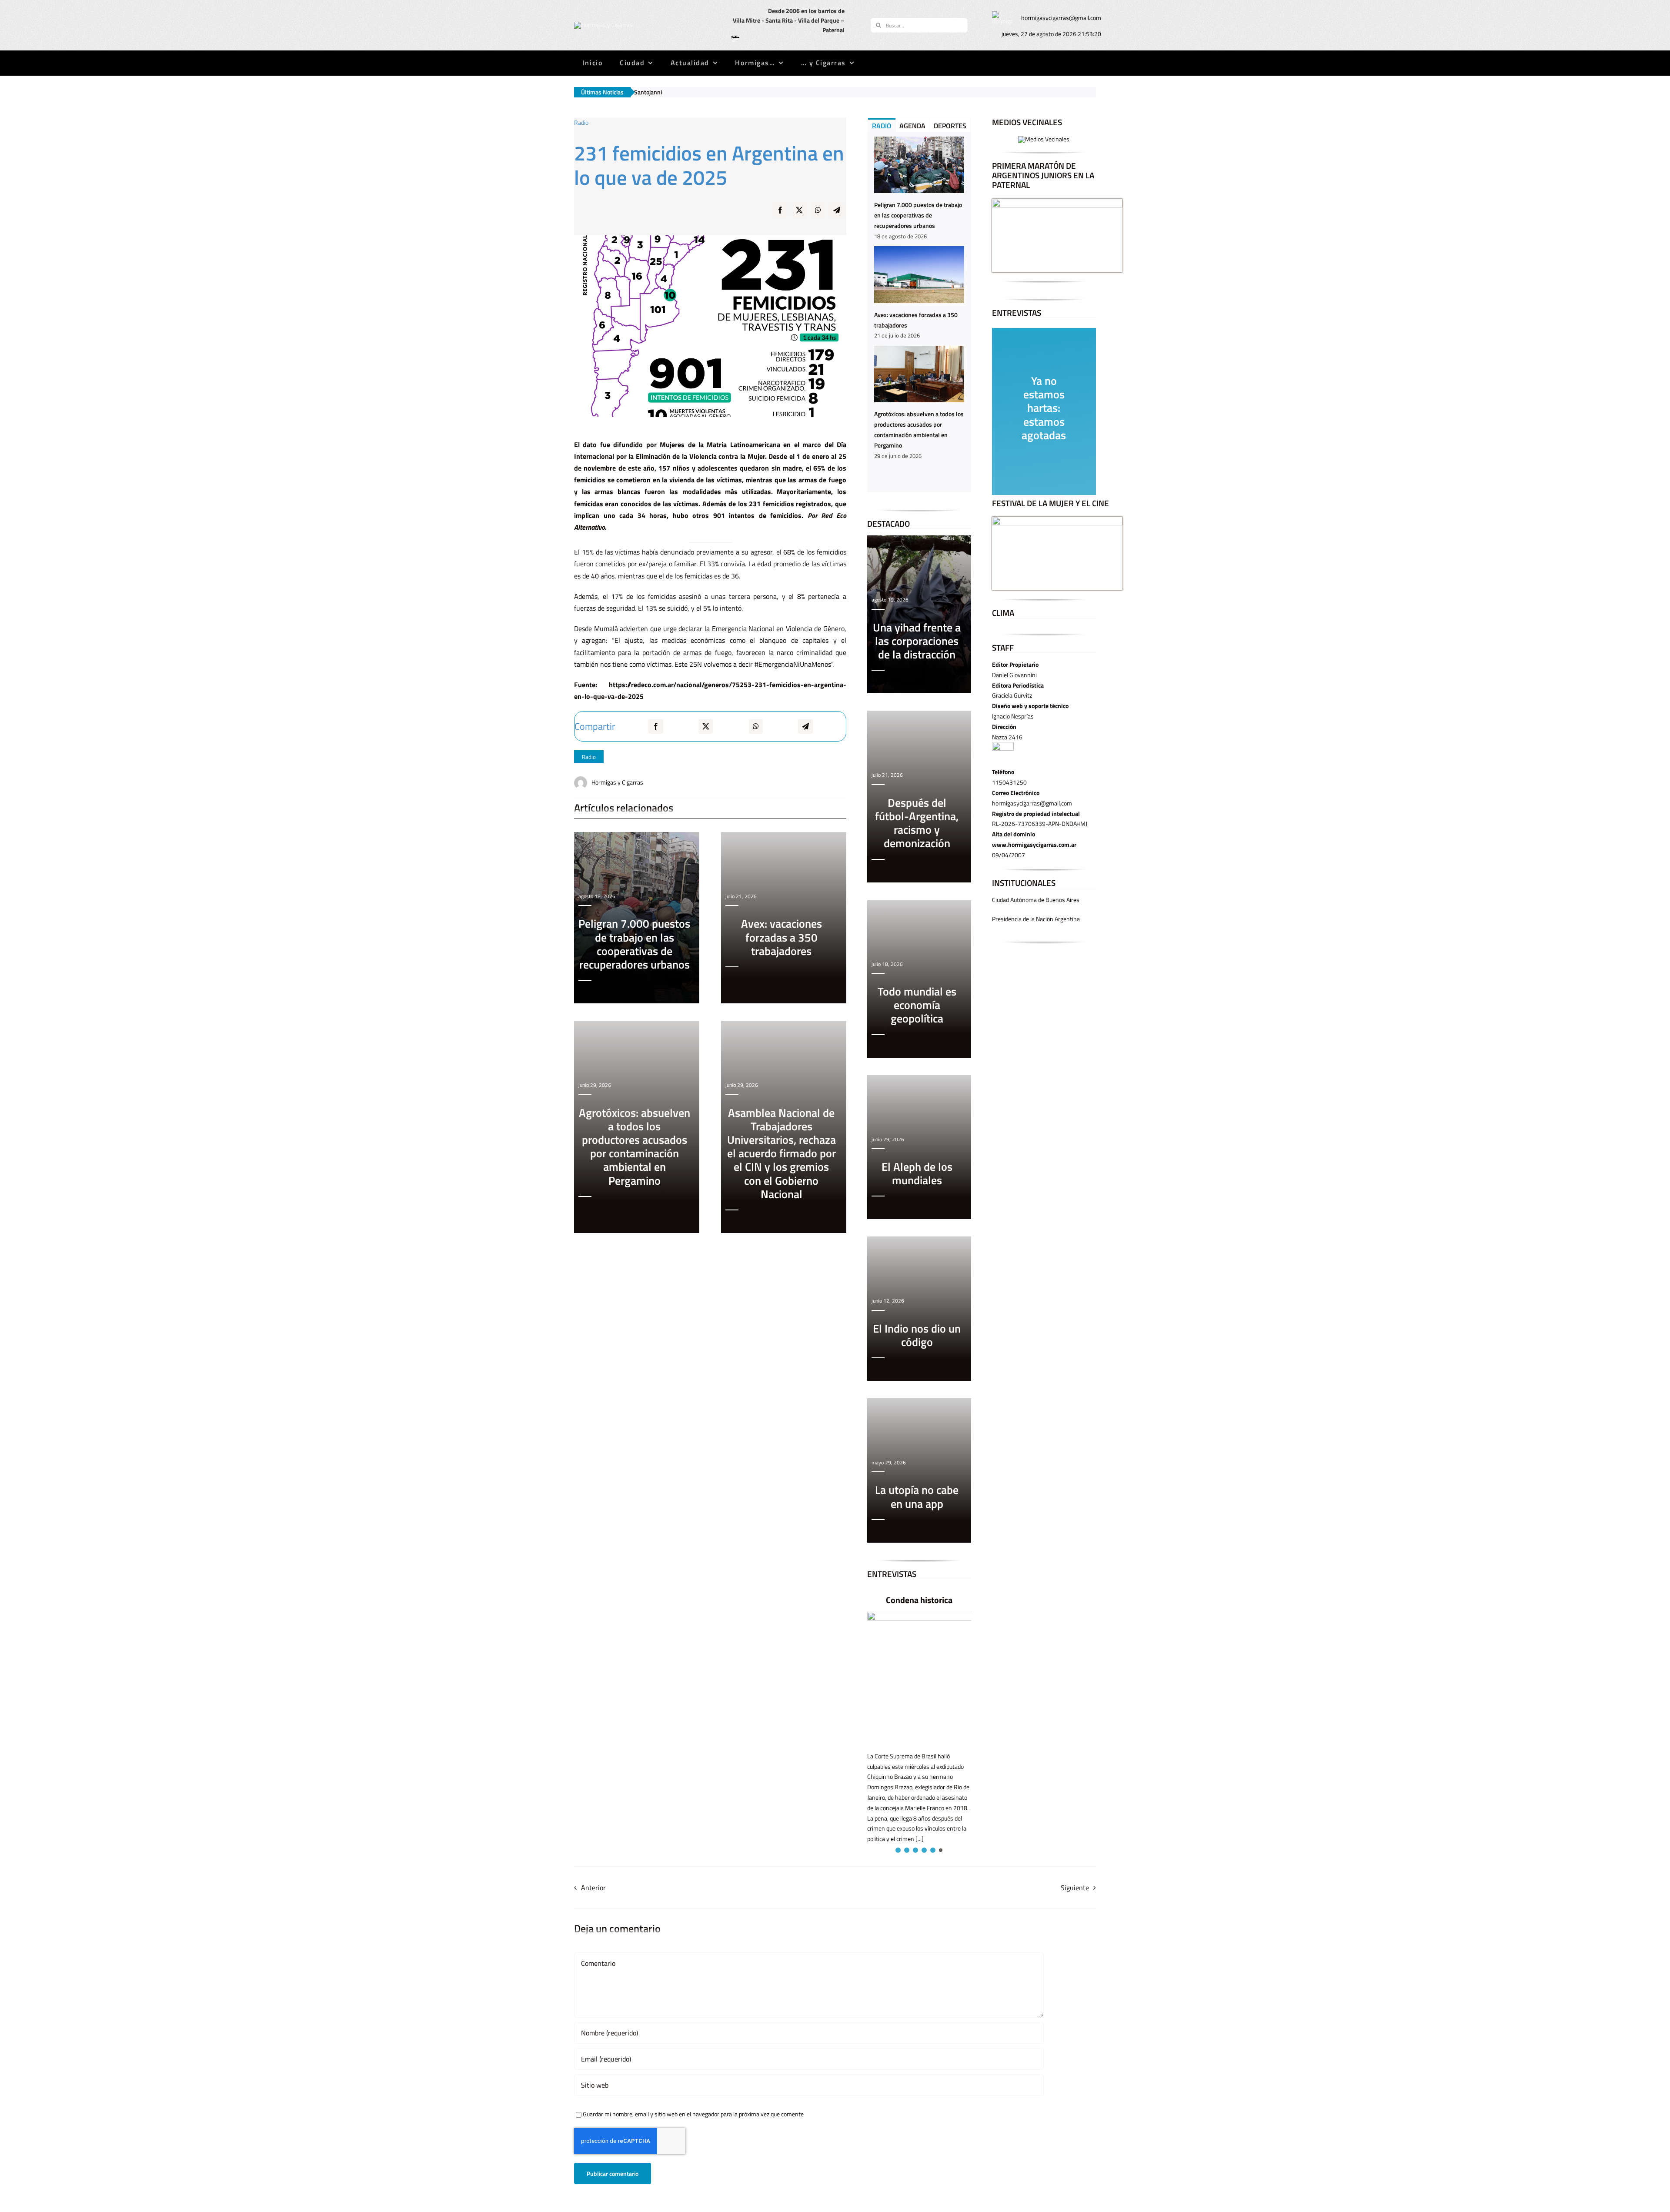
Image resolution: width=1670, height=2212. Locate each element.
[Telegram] (837, 216)
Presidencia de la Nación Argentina (1036, 919)
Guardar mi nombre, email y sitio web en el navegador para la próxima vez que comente (693, 2114)
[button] (897, 1850)
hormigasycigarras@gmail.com (1061, 18)
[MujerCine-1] (1057, 520)
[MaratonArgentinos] (1057, 202)
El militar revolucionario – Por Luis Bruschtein (925, 1606)
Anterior (593, 1888)
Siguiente (1075, 1888)
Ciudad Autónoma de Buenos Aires (1036, 900)
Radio (589, 757)
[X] (799, 216)
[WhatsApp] (818, 216)
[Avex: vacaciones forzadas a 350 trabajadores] (919, 274)
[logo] (603, 25)
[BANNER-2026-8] (1044, 139)
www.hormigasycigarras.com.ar (1034, 844)
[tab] (882, 125)
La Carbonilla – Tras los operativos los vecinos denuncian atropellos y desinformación (1027, 92)
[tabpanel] (919, 312)
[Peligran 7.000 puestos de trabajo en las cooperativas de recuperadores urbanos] (919, 165)
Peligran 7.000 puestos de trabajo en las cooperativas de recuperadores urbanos (918, 215)
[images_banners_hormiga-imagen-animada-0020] (1002, 14)
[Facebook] (780, 216)
